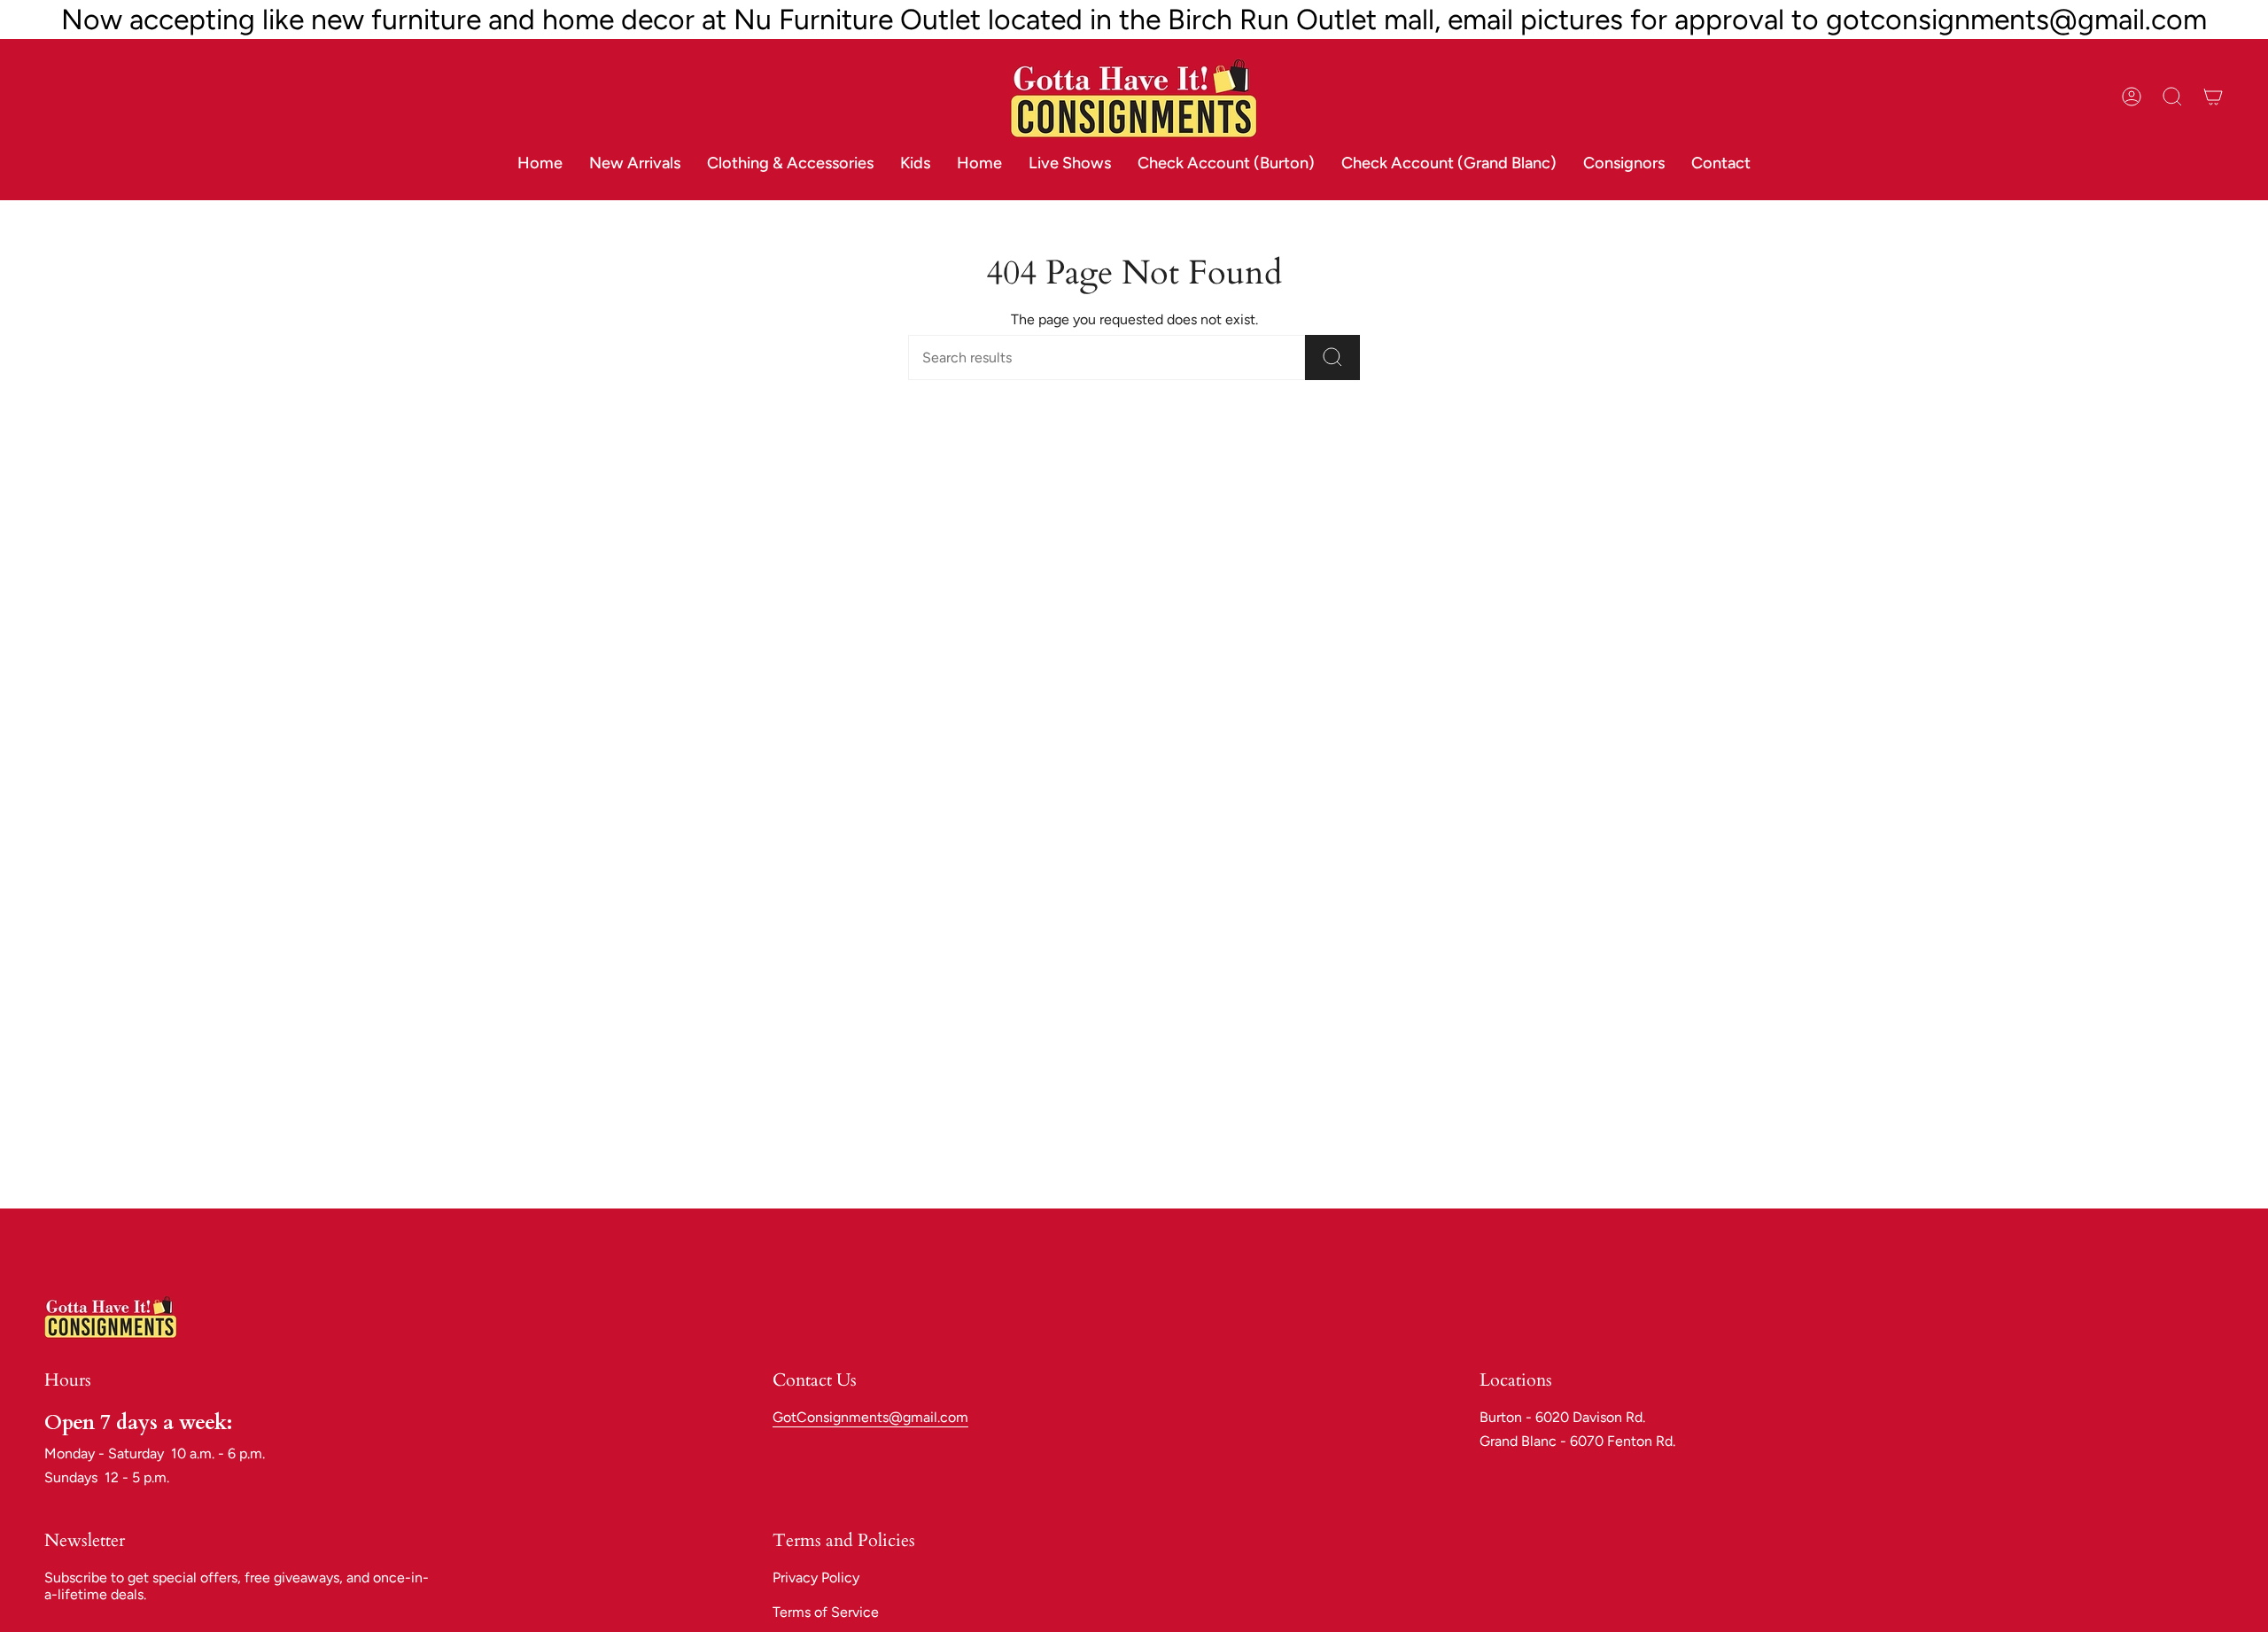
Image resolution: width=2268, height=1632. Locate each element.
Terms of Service (826, 1612)
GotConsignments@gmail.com (870, 1417)
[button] (790, 164)
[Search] (1332, 357)
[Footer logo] (111, 1316)
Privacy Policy (816, 1578)
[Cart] (2213, 97)
